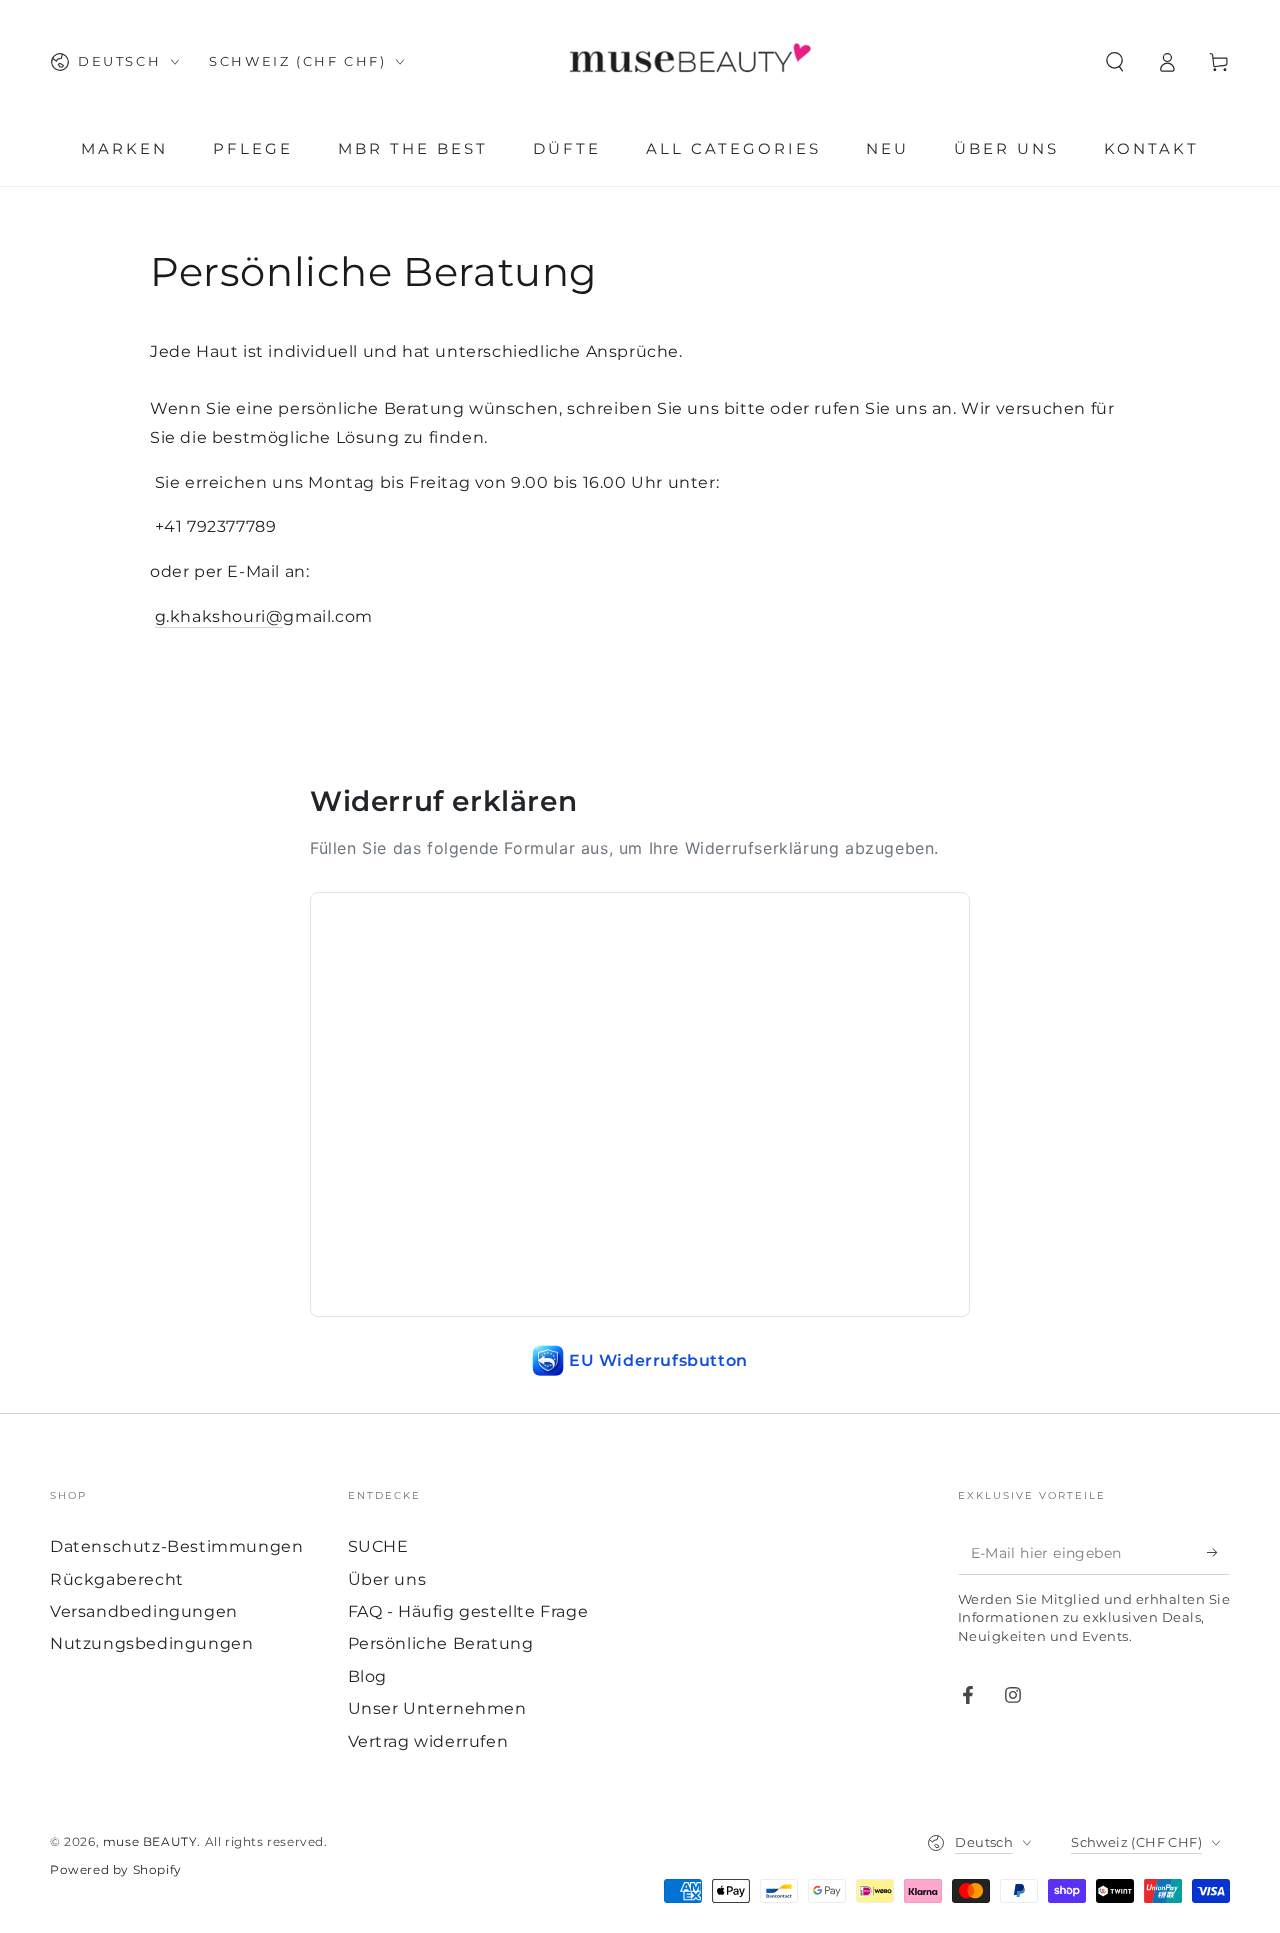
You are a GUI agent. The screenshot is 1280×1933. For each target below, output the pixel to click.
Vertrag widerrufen (428, 1741)
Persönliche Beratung (441, 1643)
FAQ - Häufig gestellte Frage (468, 1611)
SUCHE (378, 1546)
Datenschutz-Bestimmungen (176, 1546)
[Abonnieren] (1218, 1552)
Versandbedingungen (144, 1611)
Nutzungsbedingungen (151, 1643)
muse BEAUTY (150, 1841)
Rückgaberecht (117, 1579)
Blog (367, 1676)
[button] (1115, 62)
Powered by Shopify (116, 1869)
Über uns (387, 1579)
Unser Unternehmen (437, 1708)
